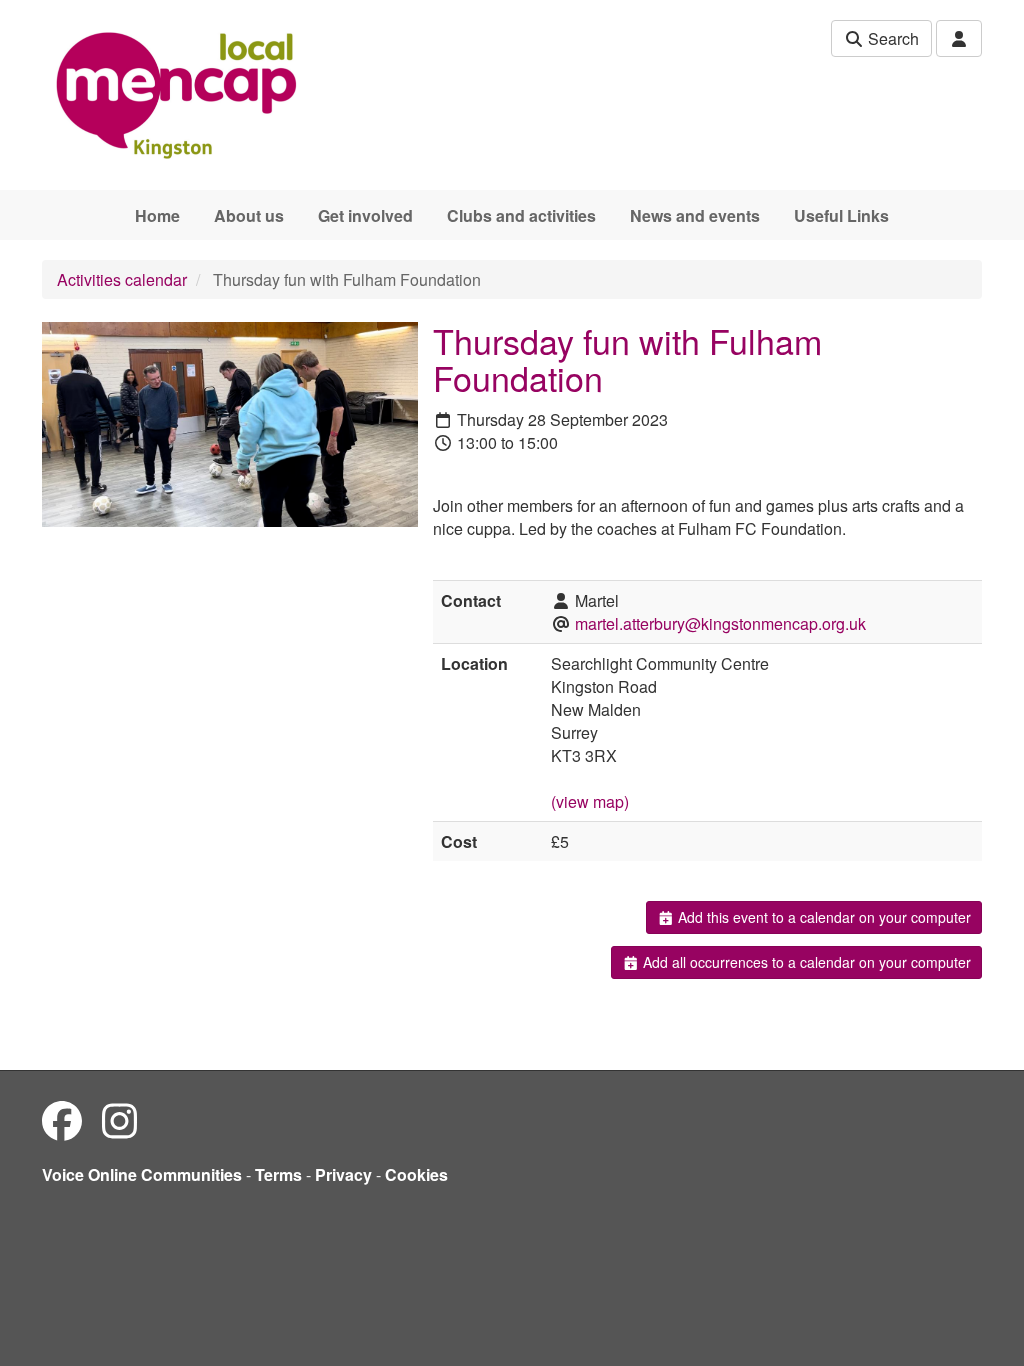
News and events (695, 215)
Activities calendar (122, 279)
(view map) (590, 801)
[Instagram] (119, 1119)
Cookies (416, 1174)
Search (891, 38)
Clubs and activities (521, 215)
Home (157, 215)
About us (249, 215)
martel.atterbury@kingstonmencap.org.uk (720, 623)
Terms (278, 1174)
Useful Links (841, 215)
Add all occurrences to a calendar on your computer (805, 962)
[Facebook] (62, 1119)
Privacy (343, 1174)
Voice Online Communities (142, 1174)
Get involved (365, 215)
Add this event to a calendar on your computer (822, 917)
